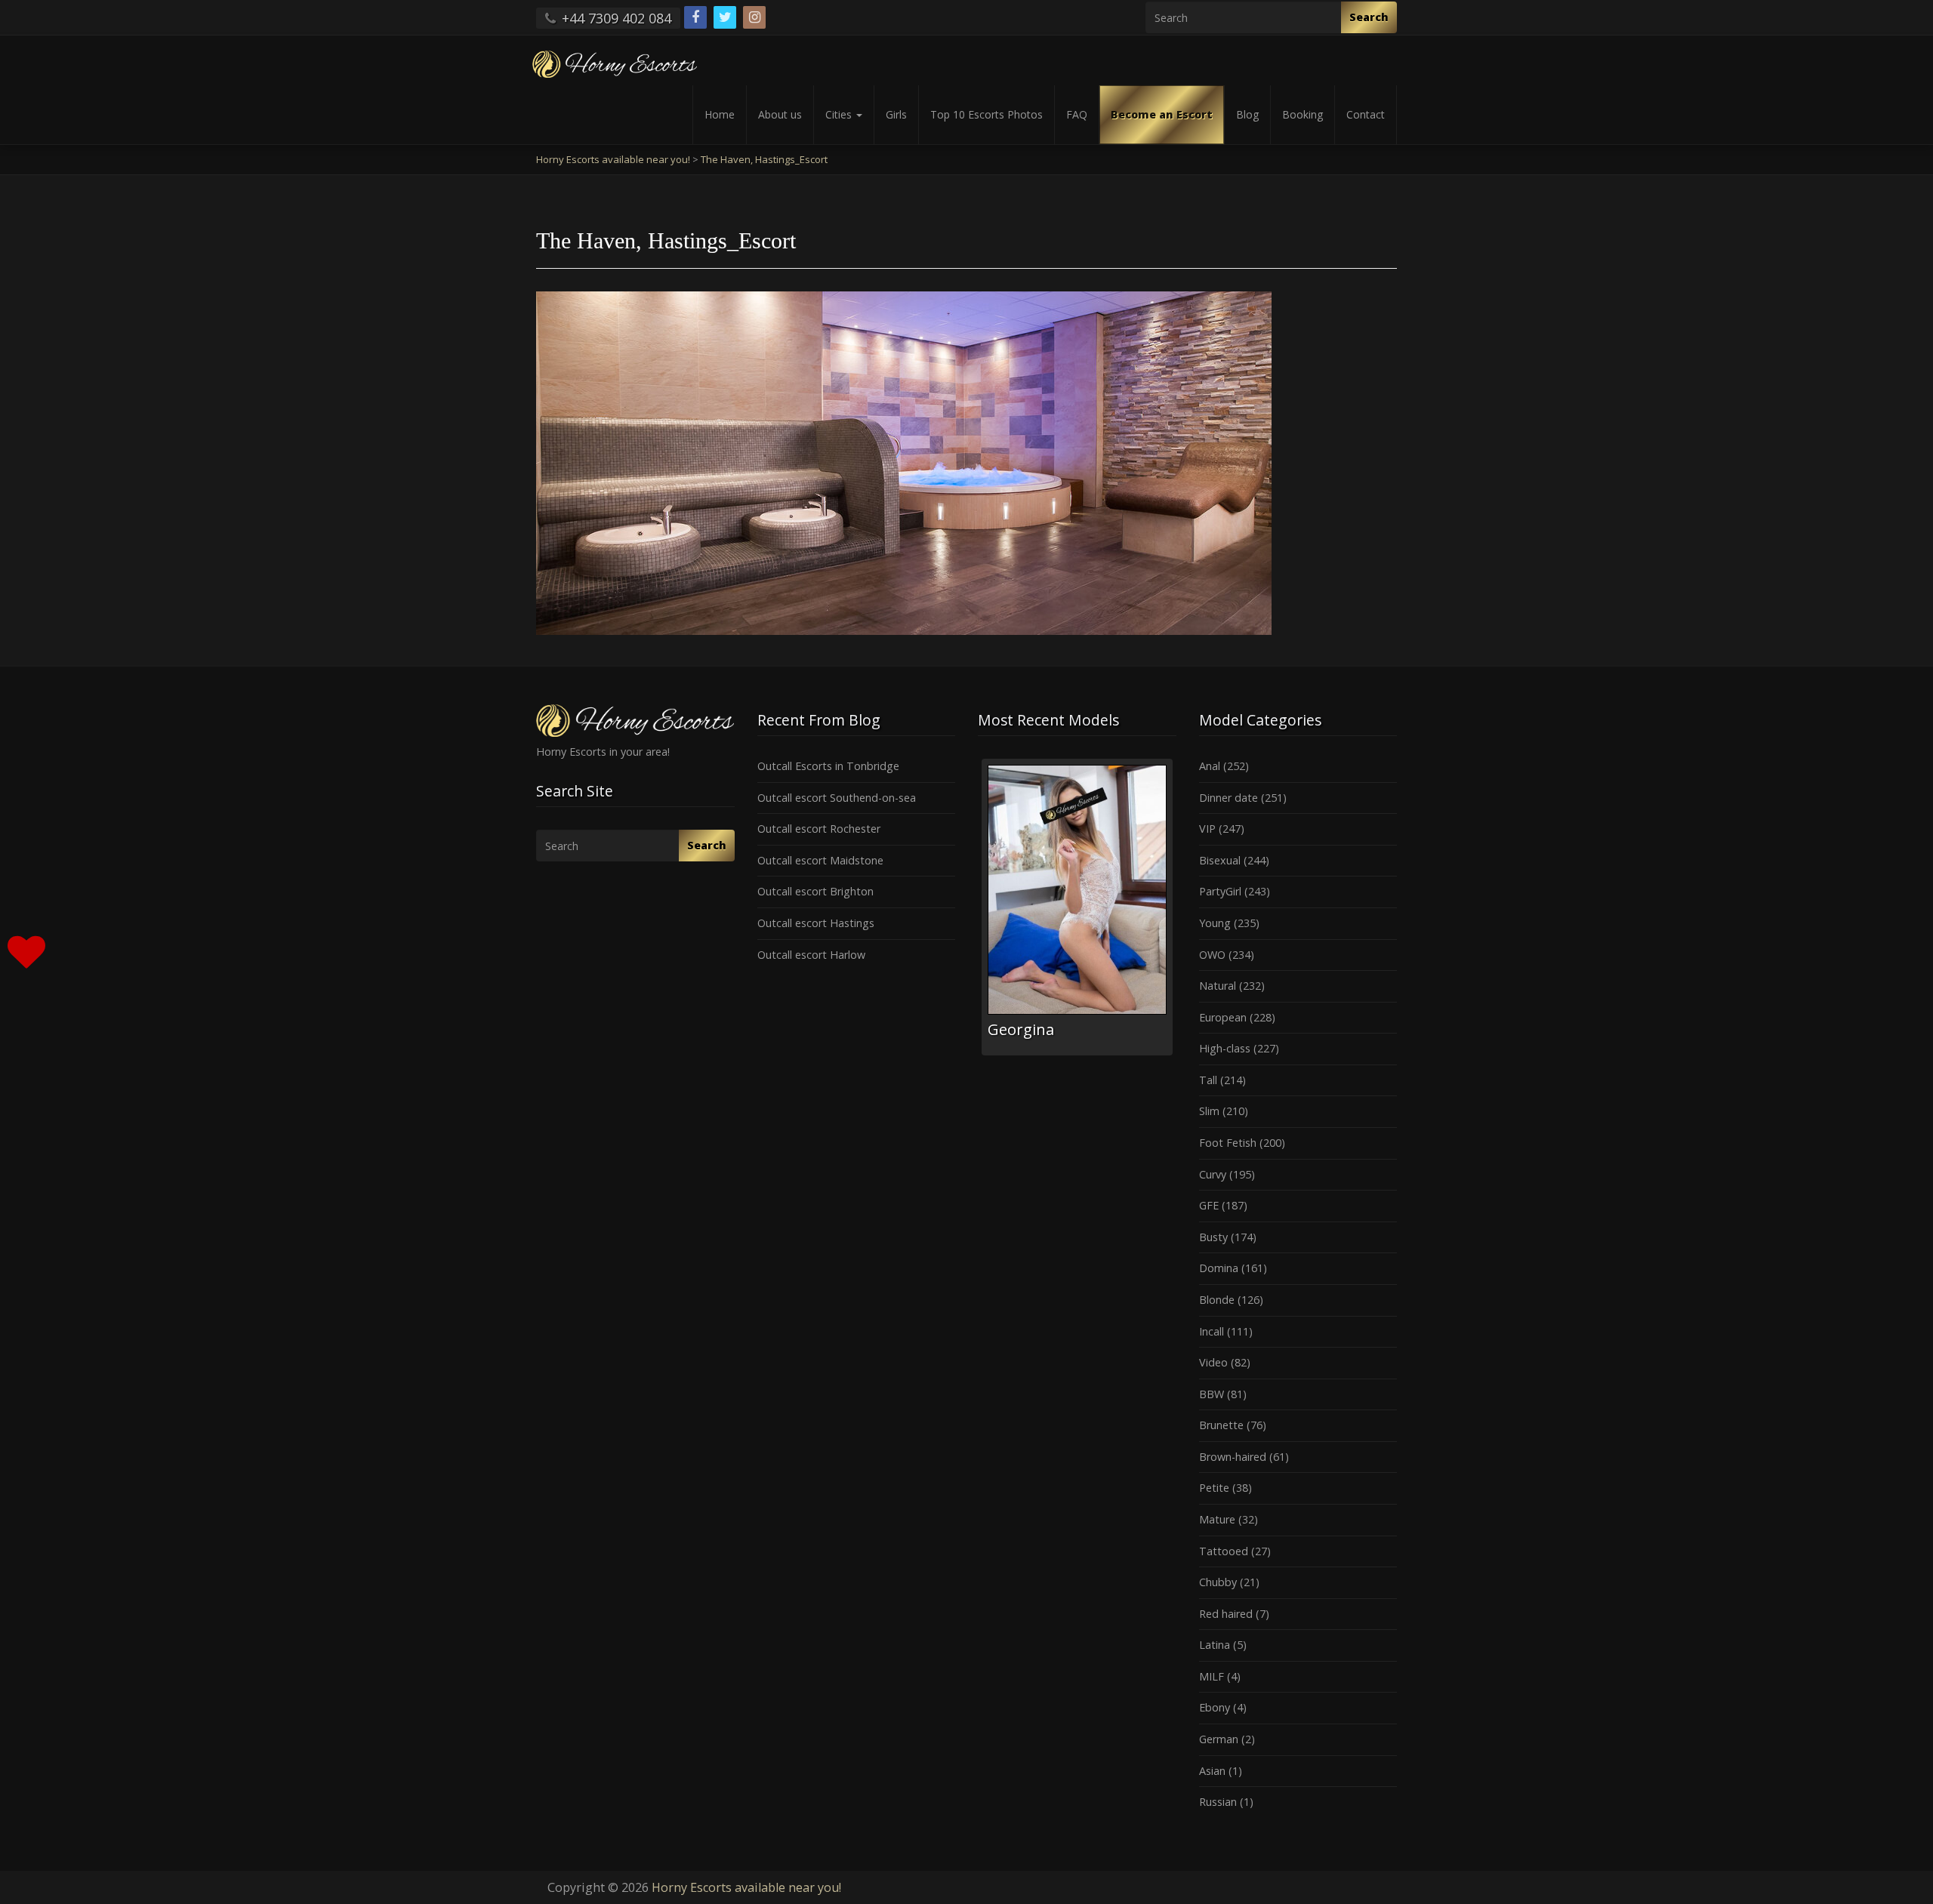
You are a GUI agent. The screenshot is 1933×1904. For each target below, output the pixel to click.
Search (1369, 17)
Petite (1214, 1488)
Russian (1218, 1802)
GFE (1209, 1205)
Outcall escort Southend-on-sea (837, 798)
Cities (840, 114)
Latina (1215, 1645)
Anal (1210, 766)
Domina (1219, 1268)
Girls (896, 114)
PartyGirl (1220, 891)
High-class (1225, 1048)
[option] (1077, 907)
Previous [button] (978, 913)
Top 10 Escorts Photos (987, 114)
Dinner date (1229, 798)
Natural (1218, 986)
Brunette (1221, 1425)
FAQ (1077, 114)
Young (1215, 923)
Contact (1366, 114)
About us (780, 114)
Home (720, 114)
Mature (1217, 1519)
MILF (1212, 1676)
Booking (1303, 114)
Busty (1213, 1237)
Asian (1212, 1771)
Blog (1247, 114)
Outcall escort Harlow (811, 955)
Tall (1208, 1080)
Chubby (1218, 1582)
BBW (1212, 1394)
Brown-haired (1233, 1457)
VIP (1207, 829)
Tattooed (1224, 1551)
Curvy (1213, 1174)
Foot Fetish (1228, 1143)
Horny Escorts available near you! (746, 1887)
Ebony (1215, 1707)
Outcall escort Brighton (815, 891)
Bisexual (1220, 860)
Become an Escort (1162, 114)
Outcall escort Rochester (819, 829)
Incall (1212, 1331)
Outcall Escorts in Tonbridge (828, 766)
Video (1213, 1362)
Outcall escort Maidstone (820, 860)
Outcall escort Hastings (816, 923)
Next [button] (1176, 913)
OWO (1212, 955)
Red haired (1226, 1614)
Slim (1209, 1111)
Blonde (1217, 1300)
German (1219, 1739)
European (1223, 1017)
